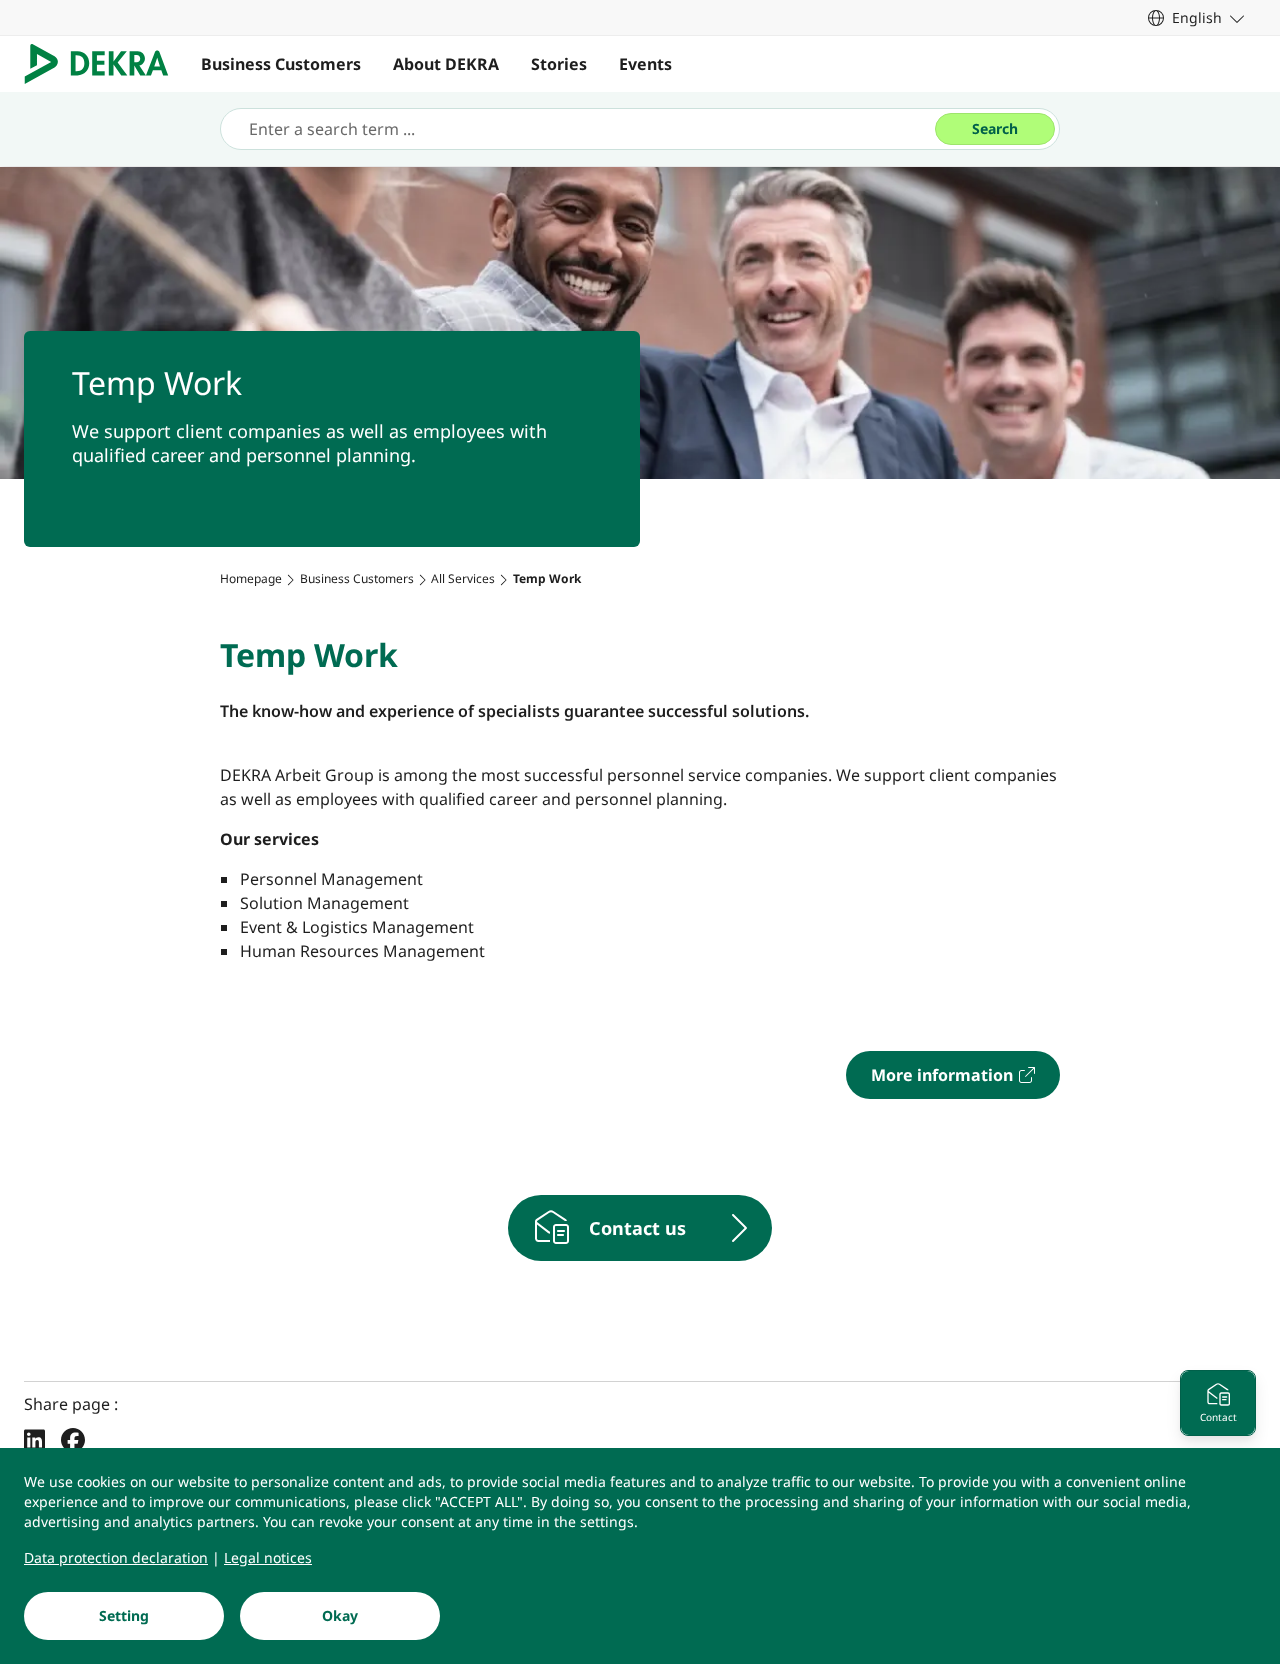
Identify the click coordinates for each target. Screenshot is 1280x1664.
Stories (559, 64)
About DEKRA (446, 64)
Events (645, 64)
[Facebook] (73, 1439)
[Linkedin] (34, 1439)
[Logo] (104, 64)
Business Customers (281, 64)
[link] (1196, 17)
